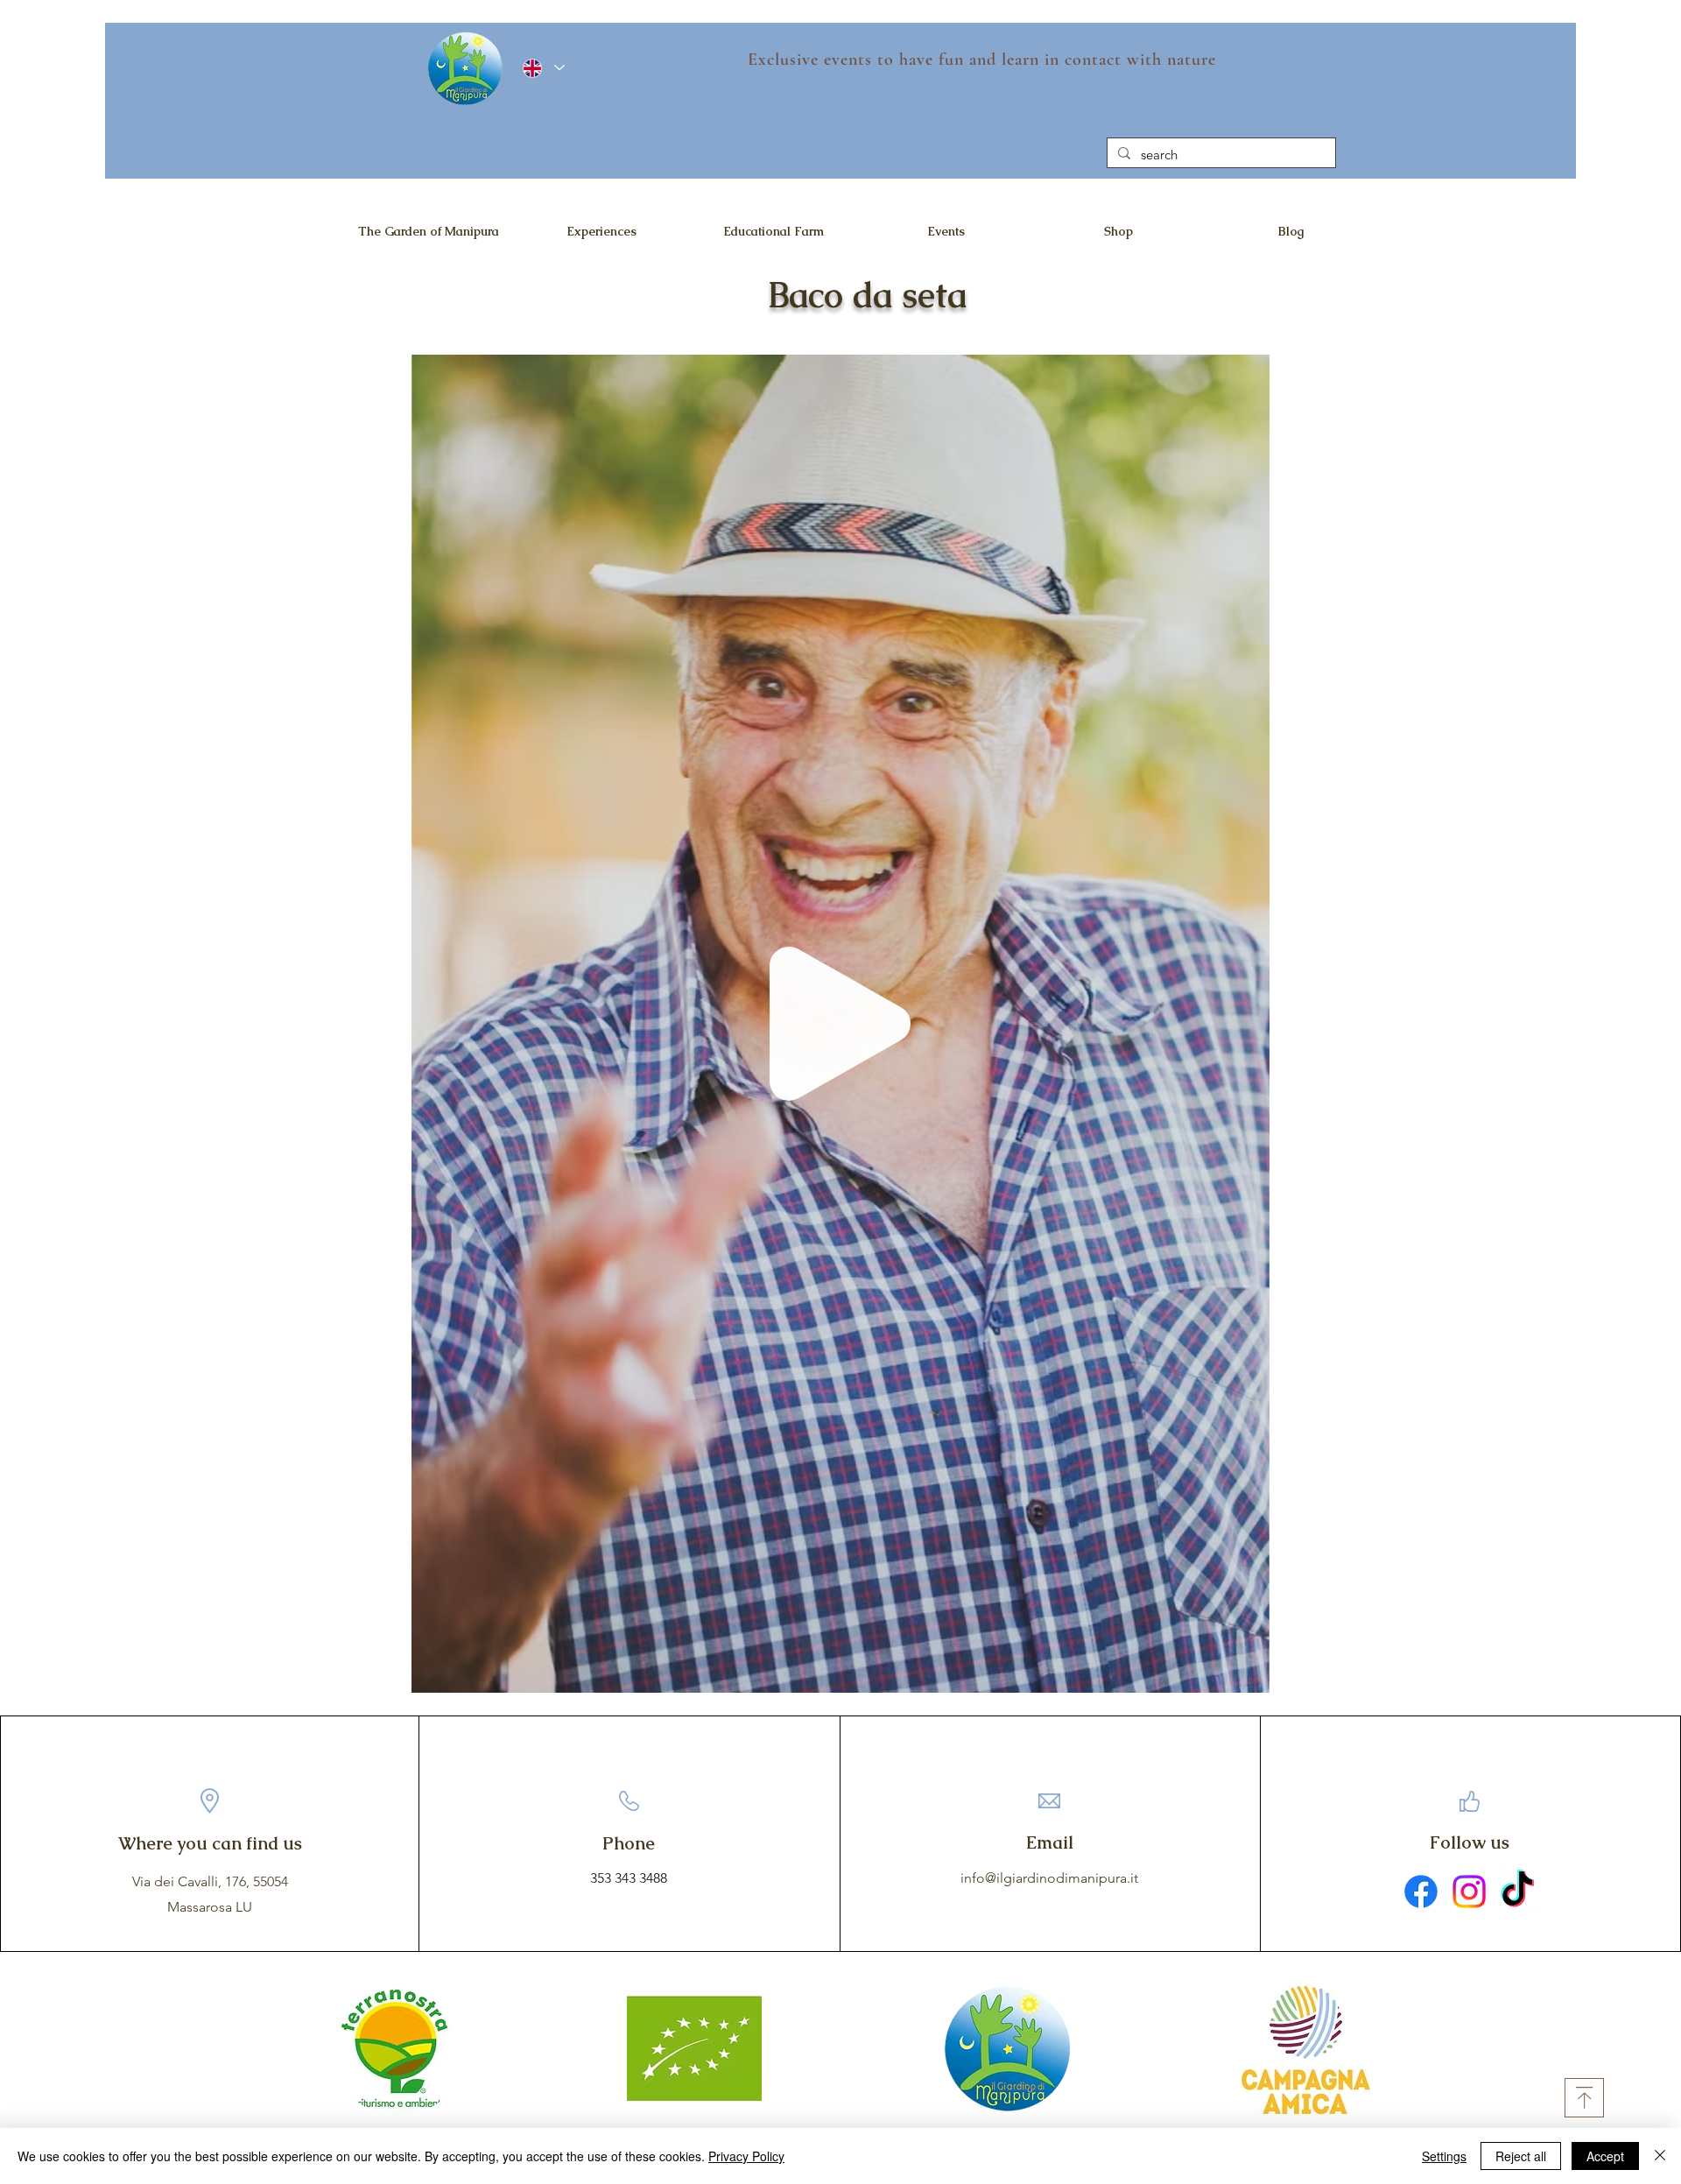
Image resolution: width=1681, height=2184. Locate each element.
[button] (1247, 1673)
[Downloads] (1584, 2098)
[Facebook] (1421, 1892)
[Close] (1660, 2156)
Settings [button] (1444, 2156)
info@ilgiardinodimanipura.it (1049, 1878)
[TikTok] (1517, 1892)
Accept (1605, 2156)
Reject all (1521, 2156)
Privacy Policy (746, 2156)
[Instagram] (1469, 1892)
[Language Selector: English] (544, 68)
